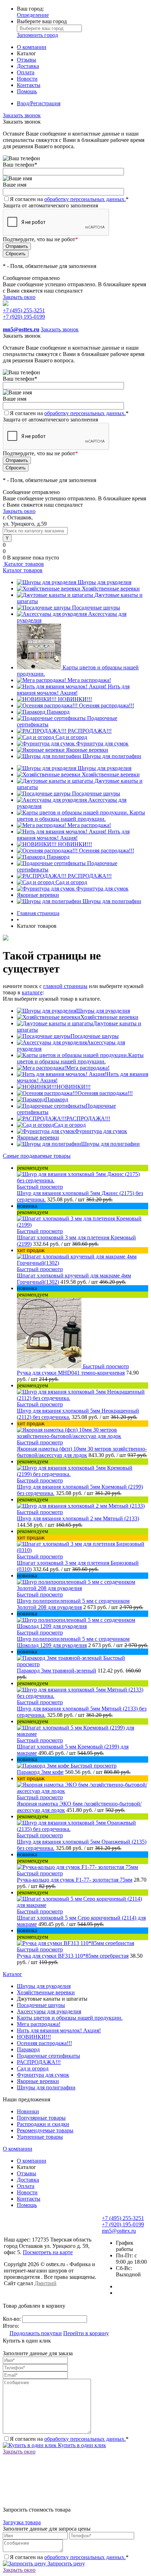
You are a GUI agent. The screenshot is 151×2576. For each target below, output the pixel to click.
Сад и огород (71, 737)
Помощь (27, 91)
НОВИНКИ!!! (75, 699)
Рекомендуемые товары (45, 2130)
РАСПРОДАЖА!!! (90, 731)
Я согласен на (69, 199)
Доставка (28, 66)
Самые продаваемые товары (37, 1156)
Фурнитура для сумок (102, 743)
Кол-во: (12, 2319)
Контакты (29, 85)
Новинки (28, 2111)
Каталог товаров (23, 564)
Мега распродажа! (89, 680)
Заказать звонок (22, 115)
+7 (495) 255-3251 (24, 310)
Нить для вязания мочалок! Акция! (73, 690)
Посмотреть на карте (48, 2252)
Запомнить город (37, 35)
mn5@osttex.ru (119, 2231)
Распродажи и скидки (43, 2124)
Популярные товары (41, 2118)
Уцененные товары (40, 2137)
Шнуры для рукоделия (104, 582)
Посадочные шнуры (96, 608)
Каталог (12, 1974)
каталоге (32, 992)
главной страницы (65, 986)
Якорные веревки (87, 750)
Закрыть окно (19, 297)
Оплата (26, 72)
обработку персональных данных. (85, 199)
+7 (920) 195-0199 (24, 317)
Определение (33, 15)
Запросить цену (65, 2564)
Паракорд (58, 712)
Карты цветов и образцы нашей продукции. (81, 816)
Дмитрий (45, 2283)
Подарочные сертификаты (48, 2056)
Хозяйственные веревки (111, 589)
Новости (27, 79)
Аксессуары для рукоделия (49, 2011)
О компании (32, 47)
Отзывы (27, 60)
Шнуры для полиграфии (112, 756)
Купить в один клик (81, 2445)
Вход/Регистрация (39, 103)
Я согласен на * (69, 2439)
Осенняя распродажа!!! (107, 705)
